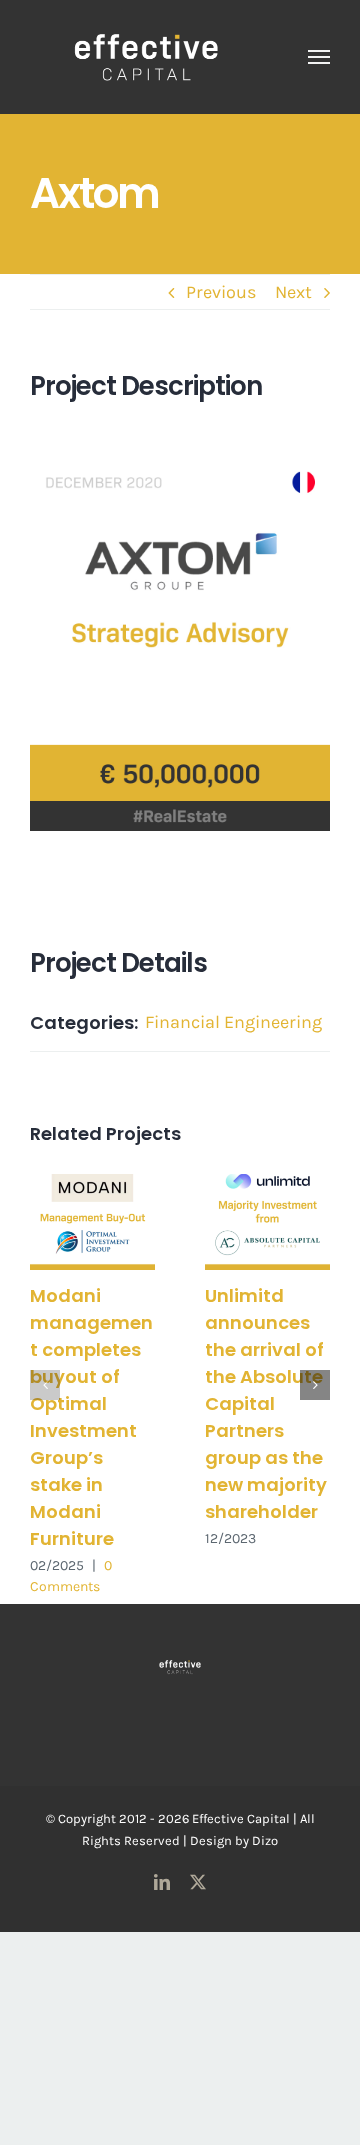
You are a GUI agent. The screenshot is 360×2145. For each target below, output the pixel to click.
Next (293, 292)
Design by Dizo (234, 1840)
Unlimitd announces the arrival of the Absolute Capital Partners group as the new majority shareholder (266, 1403)
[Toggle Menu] (319, 57)
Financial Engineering (233, 1022)
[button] (45, 1385)
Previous (221, 292)
